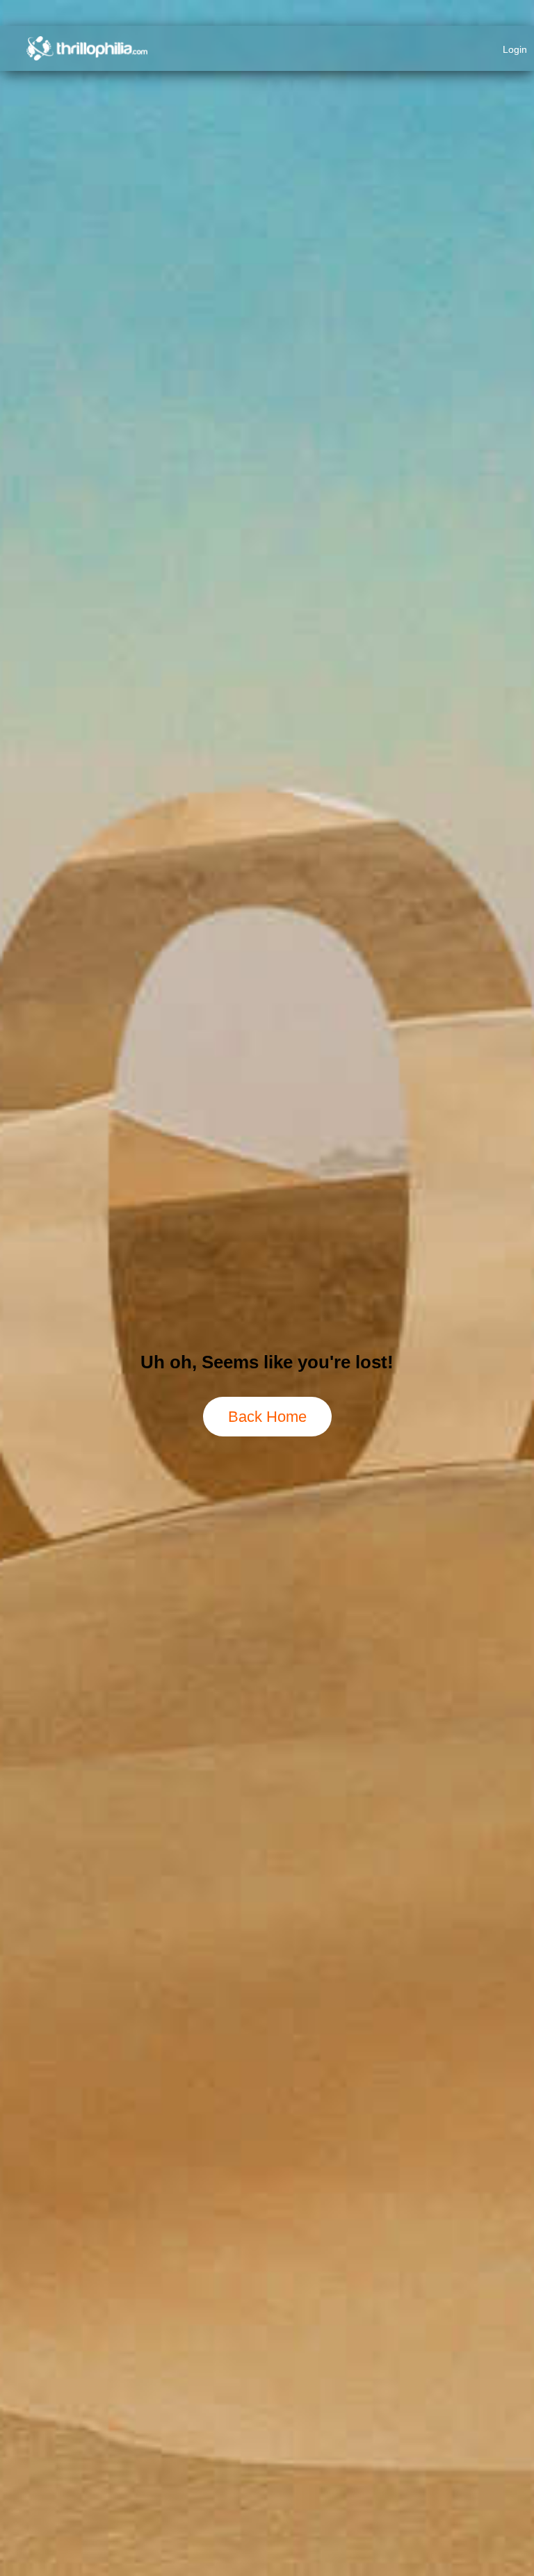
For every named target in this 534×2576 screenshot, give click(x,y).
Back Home (267, 1417)
